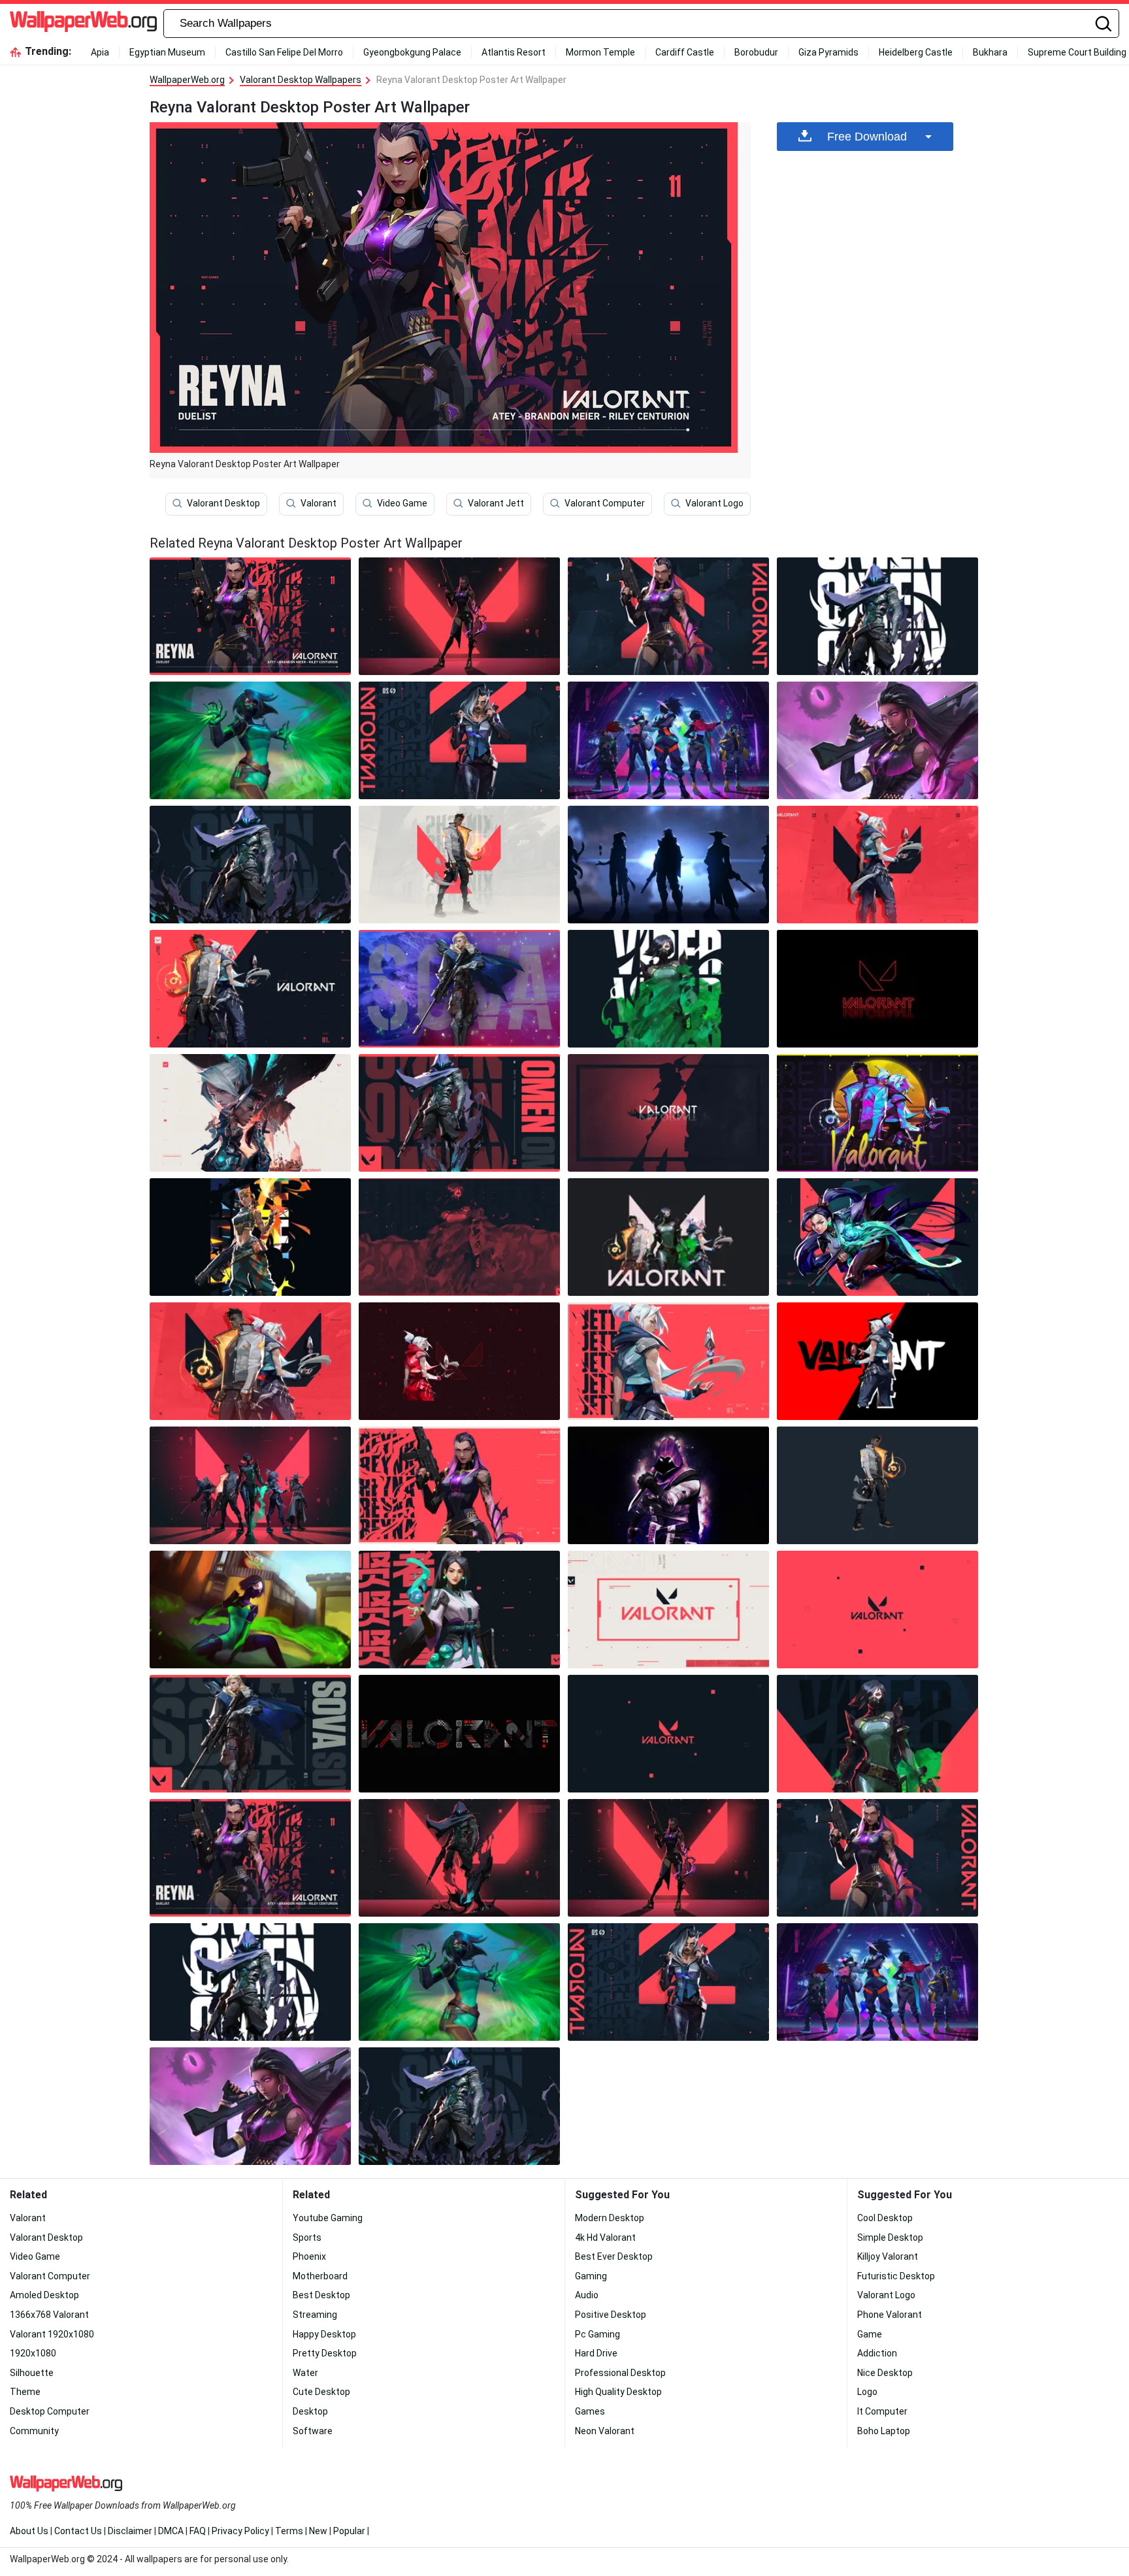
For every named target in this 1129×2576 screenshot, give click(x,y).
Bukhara (990, 52)
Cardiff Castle (685, 52)
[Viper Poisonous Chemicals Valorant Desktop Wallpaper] (250, 1610)
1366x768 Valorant (49, 2315)
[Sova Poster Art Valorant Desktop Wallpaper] (459, 989)
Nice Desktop (885, 2373)
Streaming (315, 2315)
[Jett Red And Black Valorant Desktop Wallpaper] (877, 1361)
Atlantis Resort (514, 52)
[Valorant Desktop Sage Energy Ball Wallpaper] (459, 1610)
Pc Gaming (597, 2334)
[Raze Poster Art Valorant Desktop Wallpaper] (250, 1237)
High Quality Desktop (618, 2392)
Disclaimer (130, 2531)
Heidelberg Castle (916, 52)
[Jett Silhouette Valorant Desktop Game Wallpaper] (668, 1113)
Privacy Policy (240, 2531)
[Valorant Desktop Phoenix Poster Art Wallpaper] (459, 865)
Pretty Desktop (325, 2353)
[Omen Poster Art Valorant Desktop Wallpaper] (459, 1113)
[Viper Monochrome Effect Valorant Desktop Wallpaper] (459, 1237)
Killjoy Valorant (888, 2256)
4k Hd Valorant (605, 2237)
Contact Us (78, 2531)
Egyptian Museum (167, 52)
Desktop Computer (50, 2411)
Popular (349, 2531)
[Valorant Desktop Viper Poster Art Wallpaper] (877, 1734)
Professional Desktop (620, 2373)
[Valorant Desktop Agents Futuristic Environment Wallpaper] (668, 740)
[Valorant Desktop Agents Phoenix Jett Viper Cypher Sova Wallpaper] (250, 1485)
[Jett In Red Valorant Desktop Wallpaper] (459, 1361)
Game (870, 2334)
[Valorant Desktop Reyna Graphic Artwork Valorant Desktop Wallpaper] (877, 740)
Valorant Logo (714, 503)
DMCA (171, 2531)
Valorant (319, 503)
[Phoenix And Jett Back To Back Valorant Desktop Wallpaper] (250, 989)
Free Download (867, 137)
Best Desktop (321, 2295)
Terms (289, 2531)
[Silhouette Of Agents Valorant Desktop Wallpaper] (668, 865)
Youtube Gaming (328, 2218)
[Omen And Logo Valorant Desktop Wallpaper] (459, 1858)
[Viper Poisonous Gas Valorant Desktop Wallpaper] (668, 989)
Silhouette (32, 2373)
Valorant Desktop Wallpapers (301, 80)
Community (34, 2431)
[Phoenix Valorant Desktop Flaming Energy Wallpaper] (877, 1485)
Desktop (310, 2411)
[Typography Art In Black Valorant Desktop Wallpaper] (459, 1734)
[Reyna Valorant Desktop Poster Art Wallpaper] (250, 1858)
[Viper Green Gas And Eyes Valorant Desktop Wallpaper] (250, 740)
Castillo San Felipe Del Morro (284, 52)
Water (305, 2373)
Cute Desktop (321, 2392)
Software (313, 2431)
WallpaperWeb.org (187, 80)
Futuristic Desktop (896, 2276)
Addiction (877, 2353)
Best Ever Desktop (614, 2256)
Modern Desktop (610, 2218)
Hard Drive (596, 2353)
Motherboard (320, 2276)
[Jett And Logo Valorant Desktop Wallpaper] (877, 865)
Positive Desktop (611, 2315)
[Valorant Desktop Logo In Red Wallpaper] (877, 1610)
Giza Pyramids (828, 52)
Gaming (591, 2276)
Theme (25, 2392)
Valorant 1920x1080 (52, 2334)
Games (590, 2411)
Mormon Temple (600, 52)
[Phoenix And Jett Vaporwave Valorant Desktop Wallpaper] (877, 1113)
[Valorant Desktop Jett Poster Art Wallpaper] (668, 1361)
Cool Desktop (885, 2218)
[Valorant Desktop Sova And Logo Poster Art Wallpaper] (250, 1734)
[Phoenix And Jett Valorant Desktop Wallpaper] (250, 1361)
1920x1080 (33, 2353)
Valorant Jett (496, 503)
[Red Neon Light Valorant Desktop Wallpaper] (877, 989)
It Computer (882, 2411)
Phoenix (309, 2256)
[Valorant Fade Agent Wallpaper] (459, 740)
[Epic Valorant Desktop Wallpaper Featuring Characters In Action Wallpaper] (668, 1734)
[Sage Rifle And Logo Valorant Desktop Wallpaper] (877, 1237)
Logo (867, 2392)
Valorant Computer (605, 503)
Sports (307, 2237)
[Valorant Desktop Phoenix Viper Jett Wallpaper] (668, 1237)
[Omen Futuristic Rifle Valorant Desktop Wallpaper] (877, 616)
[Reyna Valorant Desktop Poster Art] (250, 616)
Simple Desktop (890, 2237)
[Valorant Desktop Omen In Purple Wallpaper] (668, 1485)
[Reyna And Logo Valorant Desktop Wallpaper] (459, 616)
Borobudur (756, 52)
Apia (100, 52)
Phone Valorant (890, 2315)
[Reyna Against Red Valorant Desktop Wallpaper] (459, 1485)
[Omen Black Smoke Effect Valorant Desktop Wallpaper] (250, 865)
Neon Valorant (605, 2431)
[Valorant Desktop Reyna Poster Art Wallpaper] (668, 616)
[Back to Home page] (83, 24)
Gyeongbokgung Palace (412, 52)
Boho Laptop (884, 2431)
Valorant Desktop (223, 503)
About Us (29, 2531)
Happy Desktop (324, 2334)
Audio (587, 2295)
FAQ (198, 2531)
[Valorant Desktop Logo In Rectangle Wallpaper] (668, 1610)
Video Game (402, 503)
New (318, 2531)
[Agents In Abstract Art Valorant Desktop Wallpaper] (250, 1113)
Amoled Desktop (44, 2295)
